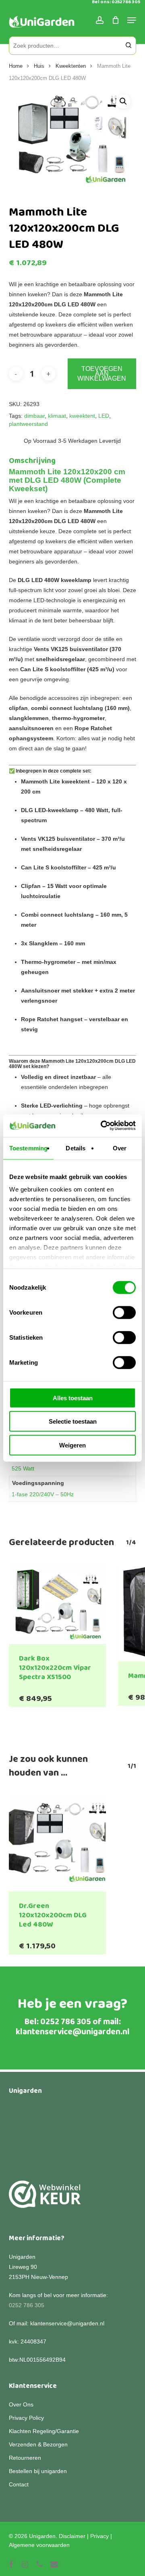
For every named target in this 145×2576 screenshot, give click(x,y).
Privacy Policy (26, 2418)
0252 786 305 (66, 2022)
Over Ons (21, 2404)
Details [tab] (76, 1148)
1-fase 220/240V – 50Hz (43, 1494)
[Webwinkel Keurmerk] (45, 2199)
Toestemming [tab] (28, 1148)
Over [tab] (120, 1148)
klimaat (57, 416)
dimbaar (34, 416)
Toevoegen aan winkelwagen (102, 374)
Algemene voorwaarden (39, 2545)
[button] (123, 101)
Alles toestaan (73, 1398)
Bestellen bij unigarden (38, 2471)
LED (104, 416)
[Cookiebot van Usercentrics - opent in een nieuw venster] (102, 1126)
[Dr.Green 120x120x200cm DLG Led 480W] (57, 1843)
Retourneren (25, 2458)
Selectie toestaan (73, 1421)
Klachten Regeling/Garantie (44, 2431)
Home (16, 66)
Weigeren (72, 1445)
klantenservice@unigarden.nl (73, 2032)
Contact (19, 2484)
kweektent (82, 416)
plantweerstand (28, 424)
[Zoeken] (128, 46)
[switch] (124, 1312)
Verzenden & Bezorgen (38, 2444)
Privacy (99, 2536)
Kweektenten (71, 66)
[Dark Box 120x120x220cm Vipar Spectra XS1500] (57, 1604)
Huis (39, 66)
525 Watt (23, 1468)
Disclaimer (72, 2536)
